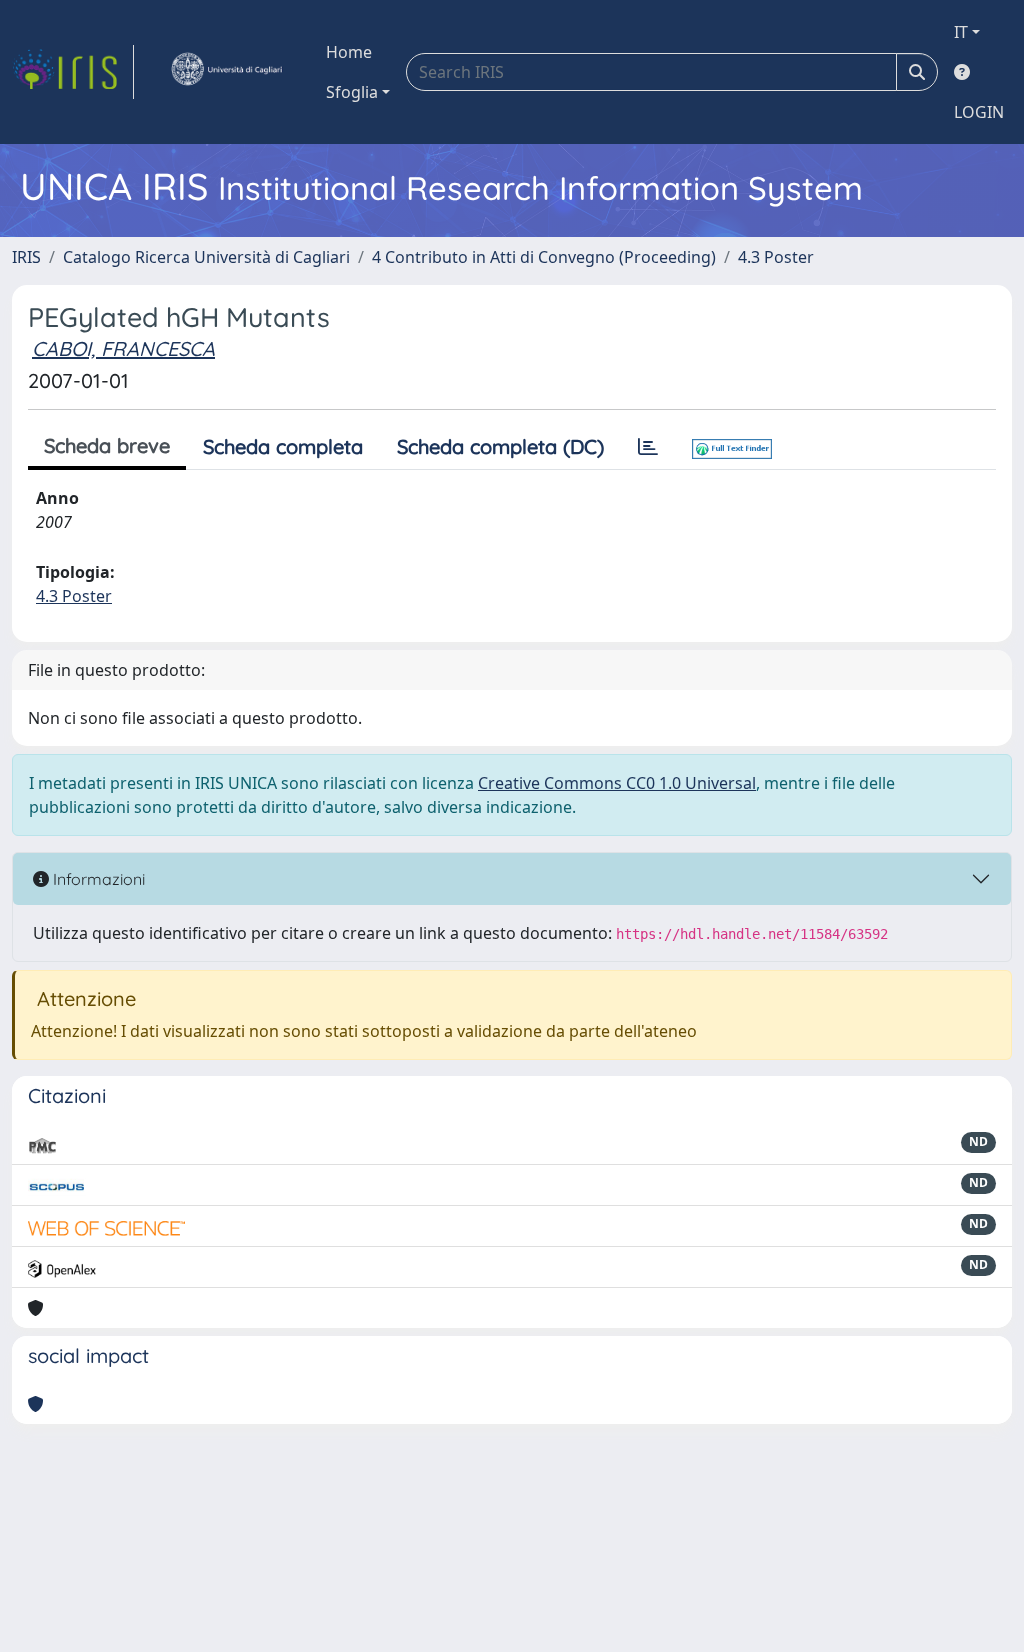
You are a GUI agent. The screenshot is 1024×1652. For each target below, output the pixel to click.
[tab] (648, 447)
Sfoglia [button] (352, 92)
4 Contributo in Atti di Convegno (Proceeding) (544, 257)
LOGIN (979, 112)
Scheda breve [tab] (107, 445)
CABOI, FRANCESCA (123, 348)
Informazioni (97, 879)
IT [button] (961, 32)
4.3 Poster (776, 257)
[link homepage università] (226, 72)
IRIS (26, 257)
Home (349, 52)
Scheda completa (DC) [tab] (500, 446)
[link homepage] (73, 72)
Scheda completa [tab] (283, 446)
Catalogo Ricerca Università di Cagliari (206, 257)
